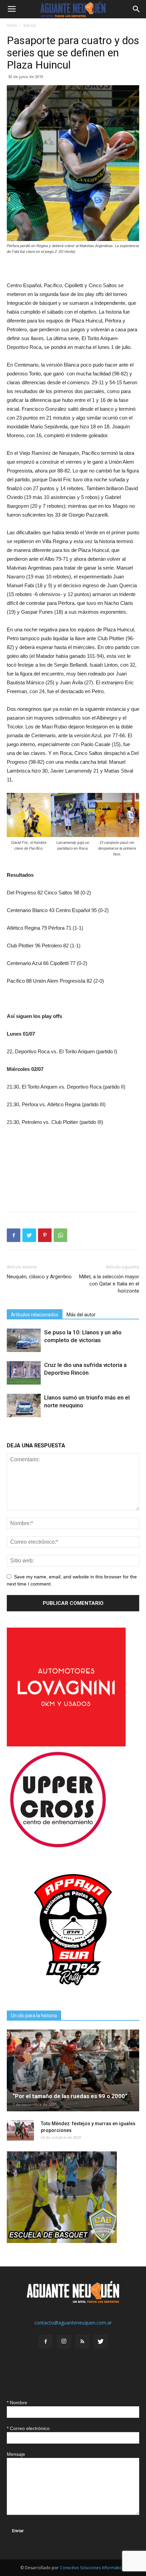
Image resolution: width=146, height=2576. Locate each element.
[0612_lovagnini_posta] (66, 1745)
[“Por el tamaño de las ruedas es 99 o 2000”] (73, 2070)
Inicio (12, 25)
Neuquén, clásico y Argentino (39, 1277)
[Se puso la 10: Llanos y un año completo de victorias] (24, 1340)
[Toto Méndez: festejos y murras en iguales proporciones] (20, 2130)
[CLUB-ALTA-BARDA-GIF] (62, 2241)
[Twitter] (101, 2342)
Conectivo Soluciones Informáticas (93, 2568)
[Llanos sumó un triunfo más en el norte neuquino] (24, 1405)
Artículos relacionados (35, 1315)
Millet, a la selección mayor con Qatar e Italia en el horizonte (109, 1284)
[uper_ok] (58, 1847)
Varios (30, 25)
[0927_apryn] (73, 1994)
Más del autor (81, 1315)
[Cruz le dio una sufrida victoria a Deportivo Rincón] (24, 1373)
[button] (136, 9)
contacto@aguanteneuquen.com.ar (73, 2323)
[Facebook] (45, 2342)
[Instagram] (64, 2342)
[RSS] (82, 2342)
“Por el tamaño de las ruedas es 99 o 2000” (70, 2096)
